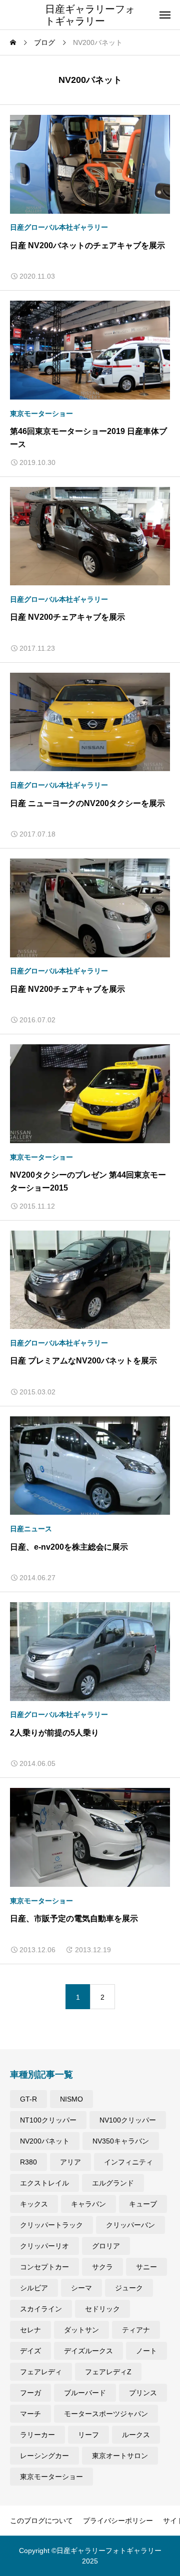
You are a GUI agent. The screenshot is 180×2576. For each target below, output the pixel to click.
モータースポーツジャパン (106, 2414)
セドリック (102, 2309)
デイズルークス (88, 2351)
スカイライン (41, 2309)
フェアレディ (41, 2372)
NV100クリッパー (128, 2120)
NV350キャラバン (121, 2141)
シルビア (34, 2288)
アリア (70, 2162)
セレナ (30, 2330)
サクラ (102, 2267)
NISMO (71, 2099)
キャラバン (88, 2204)
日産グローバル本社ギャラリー (59, 227)
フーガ (30, 2393)
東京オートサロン (120, 2456)
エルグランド (113, 2183)
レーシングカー (44, 2456)
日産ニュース (31, 1529)
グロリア (106, 2246)
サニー (146, 2267)
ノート (146, 2351)
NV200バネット (45, 2141)
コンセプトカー (44, 2267)
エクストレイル (44, 2183)
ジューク (129, 2288)
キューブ (143, 2204)
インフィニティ (128, 2162)
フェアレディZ (108, 2372)
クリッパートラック (51, 2225)
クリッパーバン (130, 2225)
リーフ (88, 2435)
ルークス (136, 2435)
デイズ (30, 2351)
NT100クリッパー (48, 2120)
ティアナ (136, 2330)
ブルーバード (85, 2393)
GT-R (28, 2099)
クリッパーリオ (44, 2246)
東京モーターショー (41, 414)
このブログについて (41, 2521)
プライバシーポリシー (118, 2521)
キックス (34, 2204)
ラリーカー (37, 2435)
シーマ (81, 2288)
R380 (28, 2162)
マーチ (30, 2414)
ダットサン (81, 2330)
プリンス (143, 2393)
